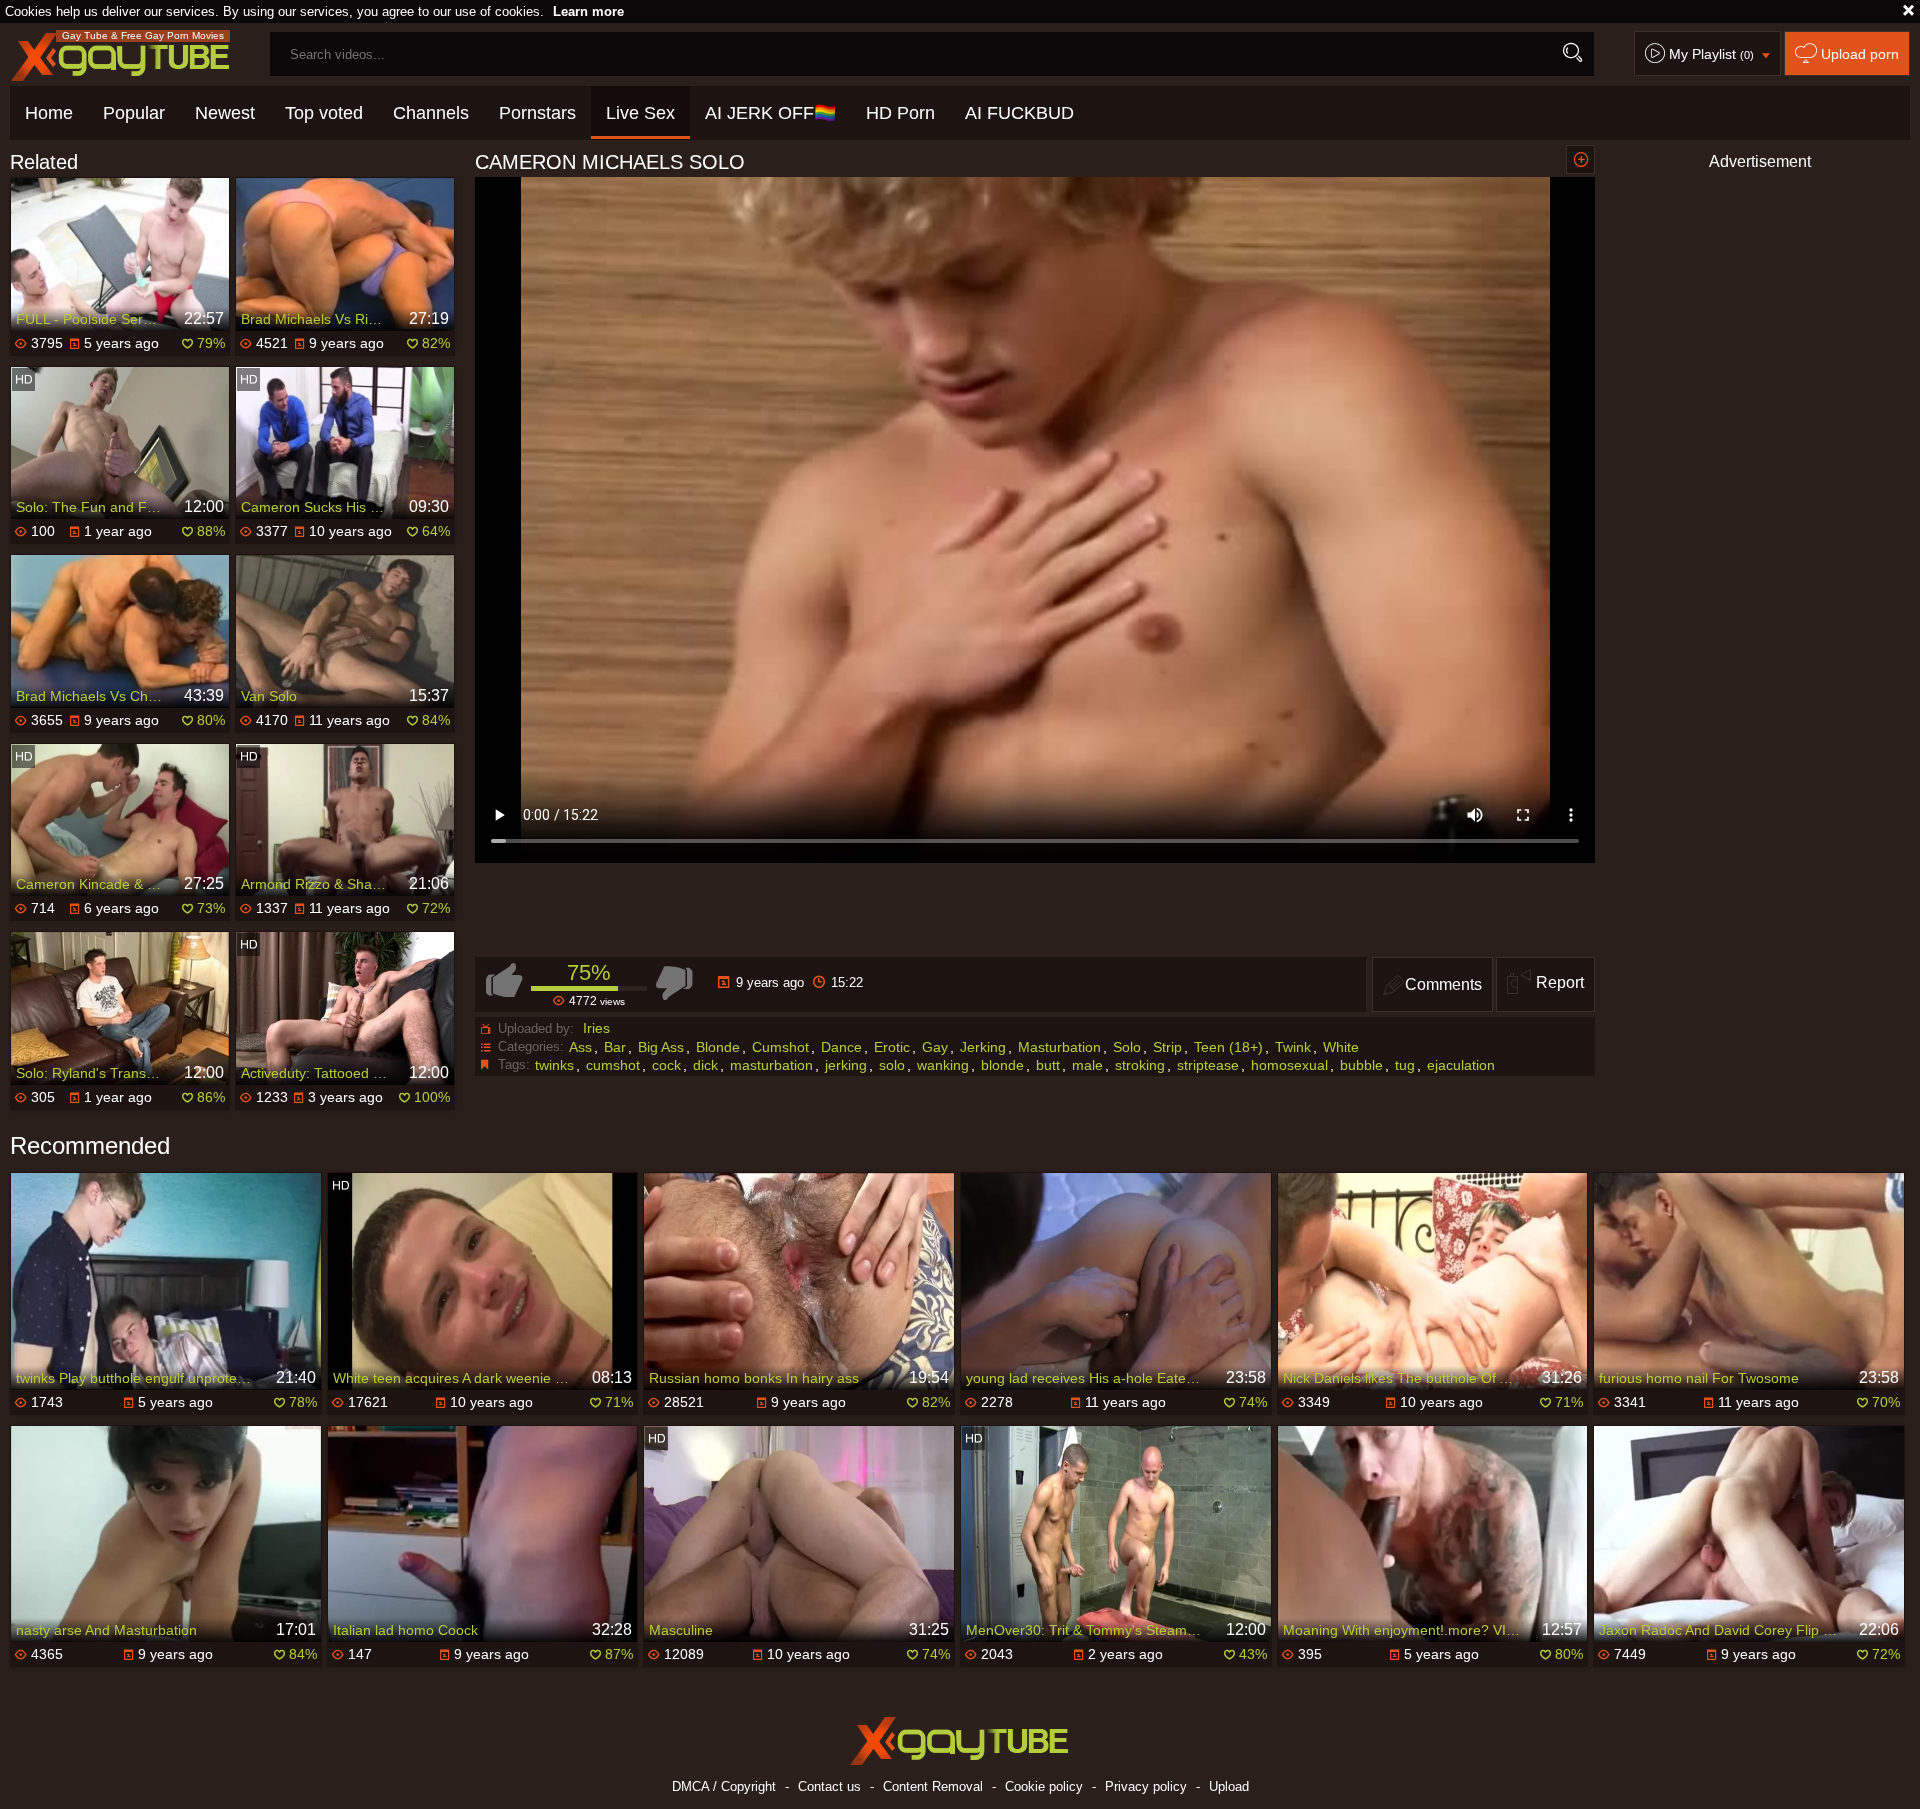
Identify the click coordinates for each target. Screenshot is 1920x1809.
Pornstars (537, 113)
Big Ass (661, 1047)
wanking (943, 1065)
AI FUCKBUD (1019, 113)
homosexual (1289, 1065)
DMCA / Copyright (724, 1786)
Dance (841, 1047)
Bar (615, 1047)
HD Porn (900, 113)
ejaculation (1461, 1065)
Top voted (324, 113)
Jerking (983, 1047)
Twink (1293, 1047)
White (1341, 1047)
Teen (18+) (1228, 1047)
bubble (1361, 1065)
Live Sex (640, 113)
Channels (431, 113)
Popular (134, 113)
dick (705, 1065)
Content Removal (933, 1786)
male (1087, 1065)
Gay (935, 1047)
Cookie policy (1044, 1786)
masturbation (771, 1065)
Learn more (588, 11)
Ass (580, 1047)
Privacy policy (1146, 1786)
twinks (554, 1065)
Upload (1229, 1786)
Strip (1167, 1047)
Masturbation (1059, 1047)
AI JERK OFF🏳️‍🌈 (770, 113)
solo (892, 1065)
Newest (225, 113)
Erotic (892, 1047)
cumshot (613, 1065)
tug (1405, 1065)
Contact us (829, 1786)
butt (1048, 1065)
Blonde (718, 1047)
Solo (1127, 1047)
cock (666, 1065)
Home (49, 113)
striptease (1208, 1065)
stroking (1140, 1065)
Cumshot (780, 1047)
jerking (846, 1065)
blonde (1002, 1065)
